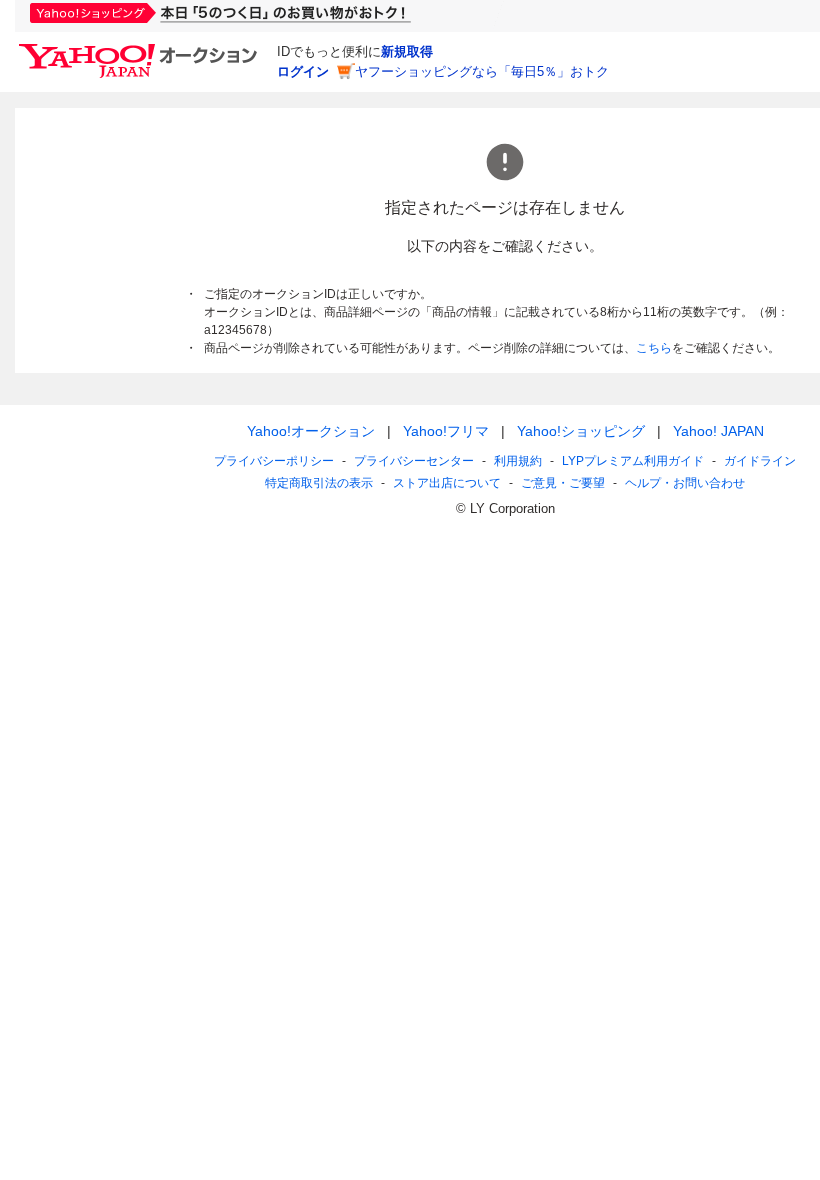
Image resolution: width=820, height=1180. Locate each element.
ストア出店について (447, 483)
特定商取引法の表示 (319, 483)
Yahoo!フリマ (446, 431)
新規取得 (407, 51)
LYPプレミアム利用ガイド (633, 461)
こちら (654, 348)
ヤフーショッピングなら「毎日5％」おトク (482, 71)
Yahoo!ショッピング (581, 431)
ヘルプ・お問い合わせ (685, 483)
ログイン (303, 71)
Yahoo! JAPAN (718, 431)
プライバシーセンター (414, 461)
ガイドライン (760, 461)
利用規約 (518, 461)
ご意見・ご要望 (563, 483)
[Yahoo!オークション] (141, 49)
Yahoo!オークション (311, 431)
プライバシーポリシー (274, 461)
